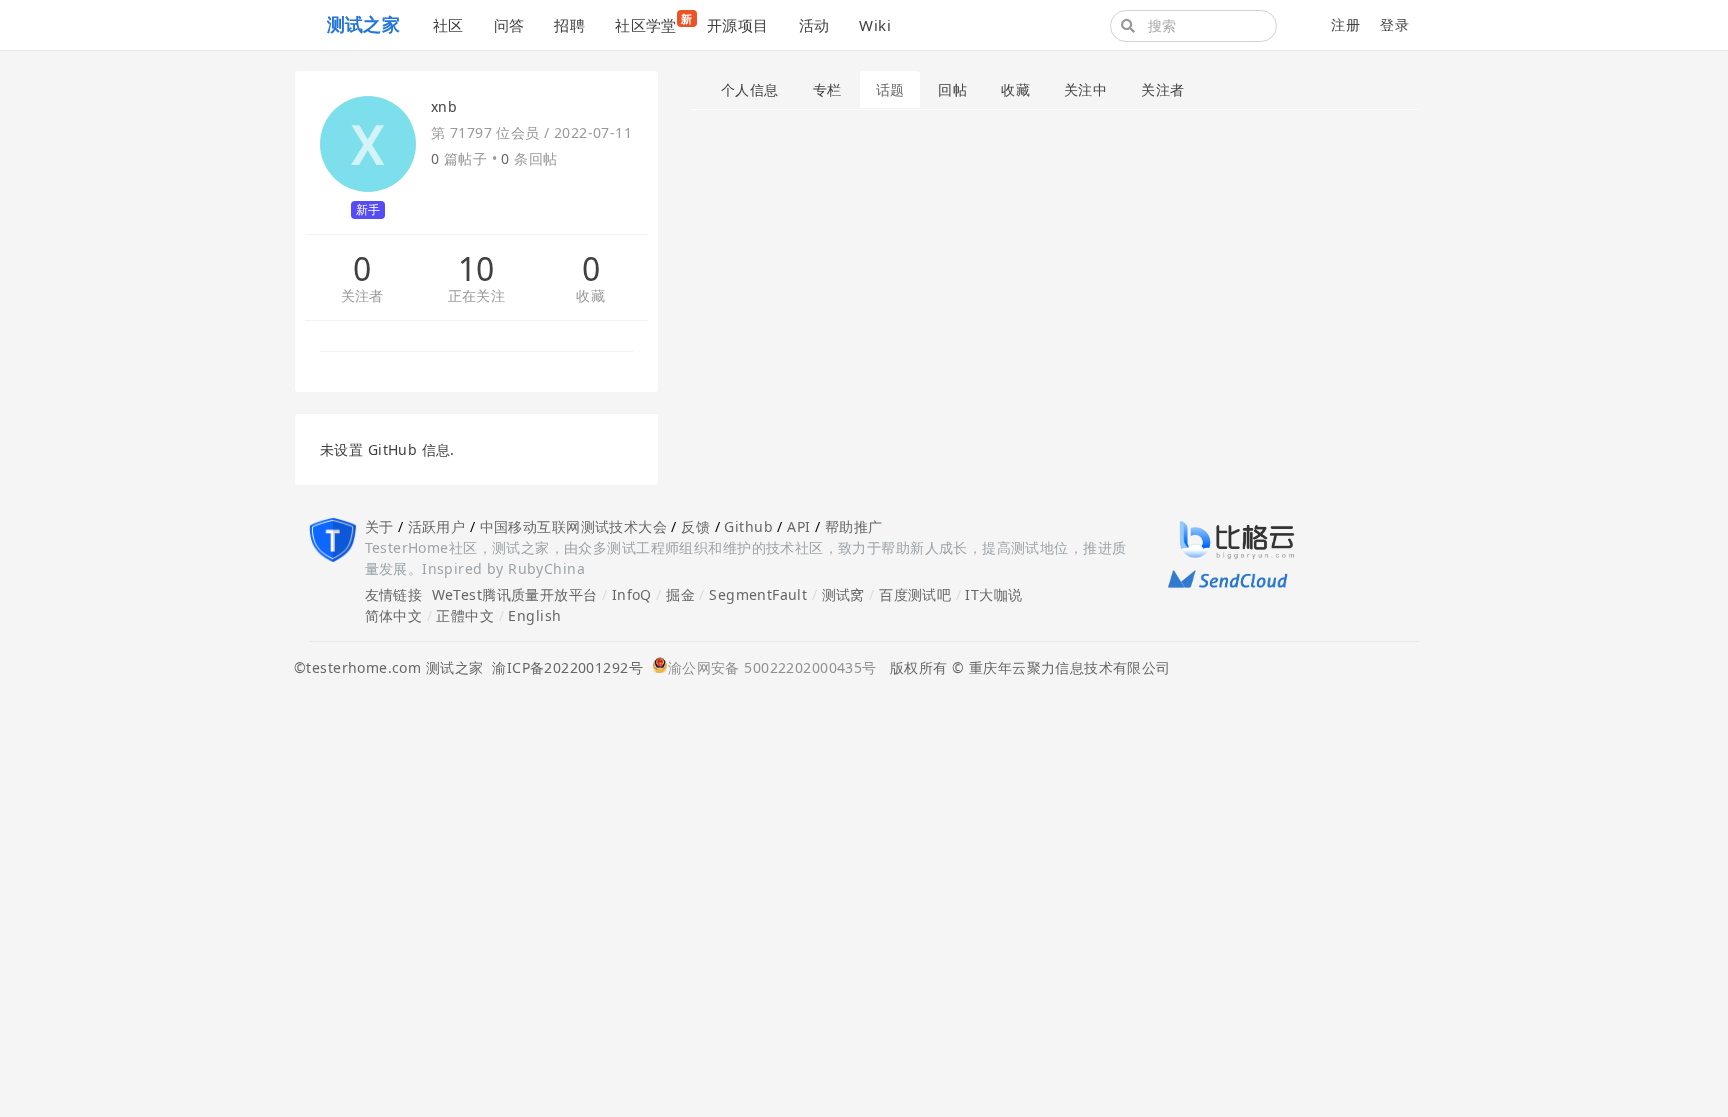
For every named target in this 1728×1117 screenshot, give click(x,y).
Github (748, 526)
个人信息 (750, 89)
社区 (448, 25)
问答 (509, 25)
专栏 (827, 89)
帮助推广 (854, 526)
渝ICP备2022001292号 (563, 667)
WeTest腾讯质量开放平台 (515, 594)
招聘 (569, 25)
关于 (379, 526)
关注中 (1085, 89)
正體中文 (465, 615)
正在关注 (477, 296)
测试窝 (843, 594)
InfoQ (632, 594)
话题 (890, 89)
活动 (814, 25)
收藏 (590, 296)
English (534, 615)
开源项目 (738, 25)
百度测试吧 (915, 594)
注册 (1345, 24)
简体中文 (394, 615)
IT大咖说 (993, 594)
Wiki (875, 25)
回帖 (952, 89)
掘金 (680, 594)
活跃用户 (437, 526)
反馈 (695, 526)
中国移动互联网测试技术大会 (573, 526)
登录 (1394, 24)
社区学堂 (653, 23)
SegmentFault (758, 594)
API (798, 526)
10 (476, 269)
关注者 (362, 296)
